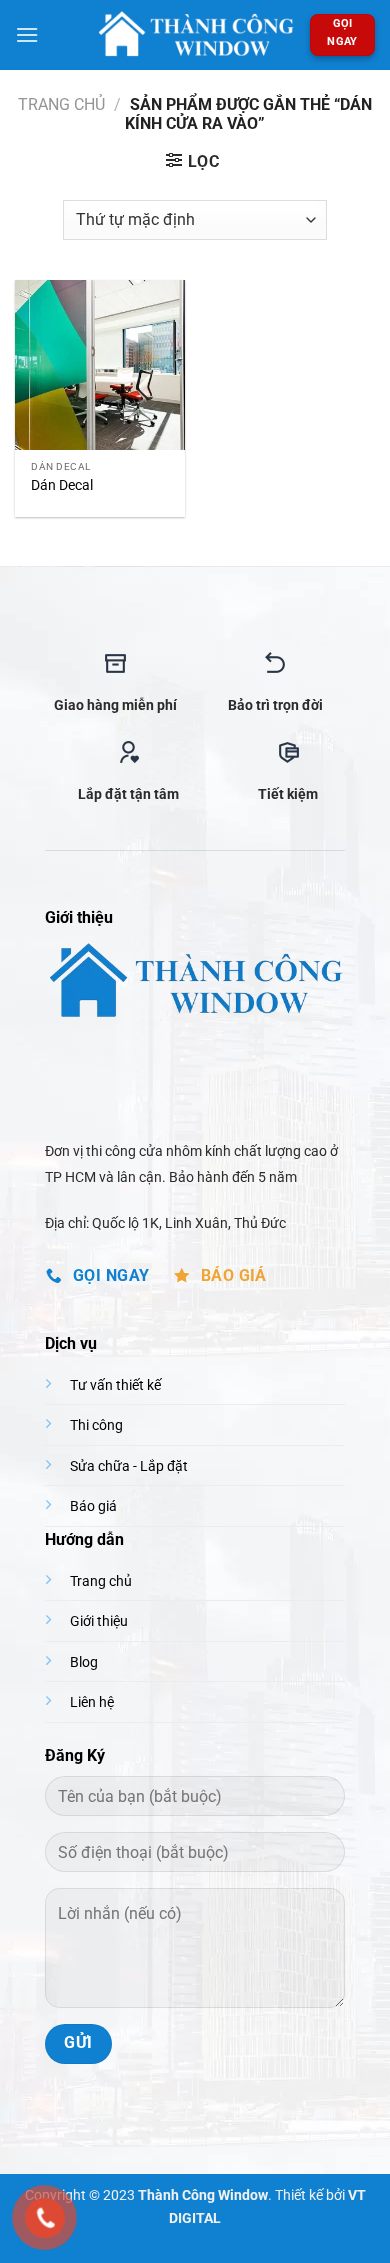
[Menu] (27, 34)
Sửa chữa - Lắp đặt (129, 1466)
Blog (84, 1662)
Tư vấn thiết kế (115, 1385)
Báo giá (93, 1506)
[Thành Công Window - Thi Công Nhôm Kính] (195, 34)
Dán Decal (62, 485)
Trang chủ (61, 104)
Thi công (96, 1425)
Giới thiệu (99, 1621)
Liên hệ (92, 1702)
